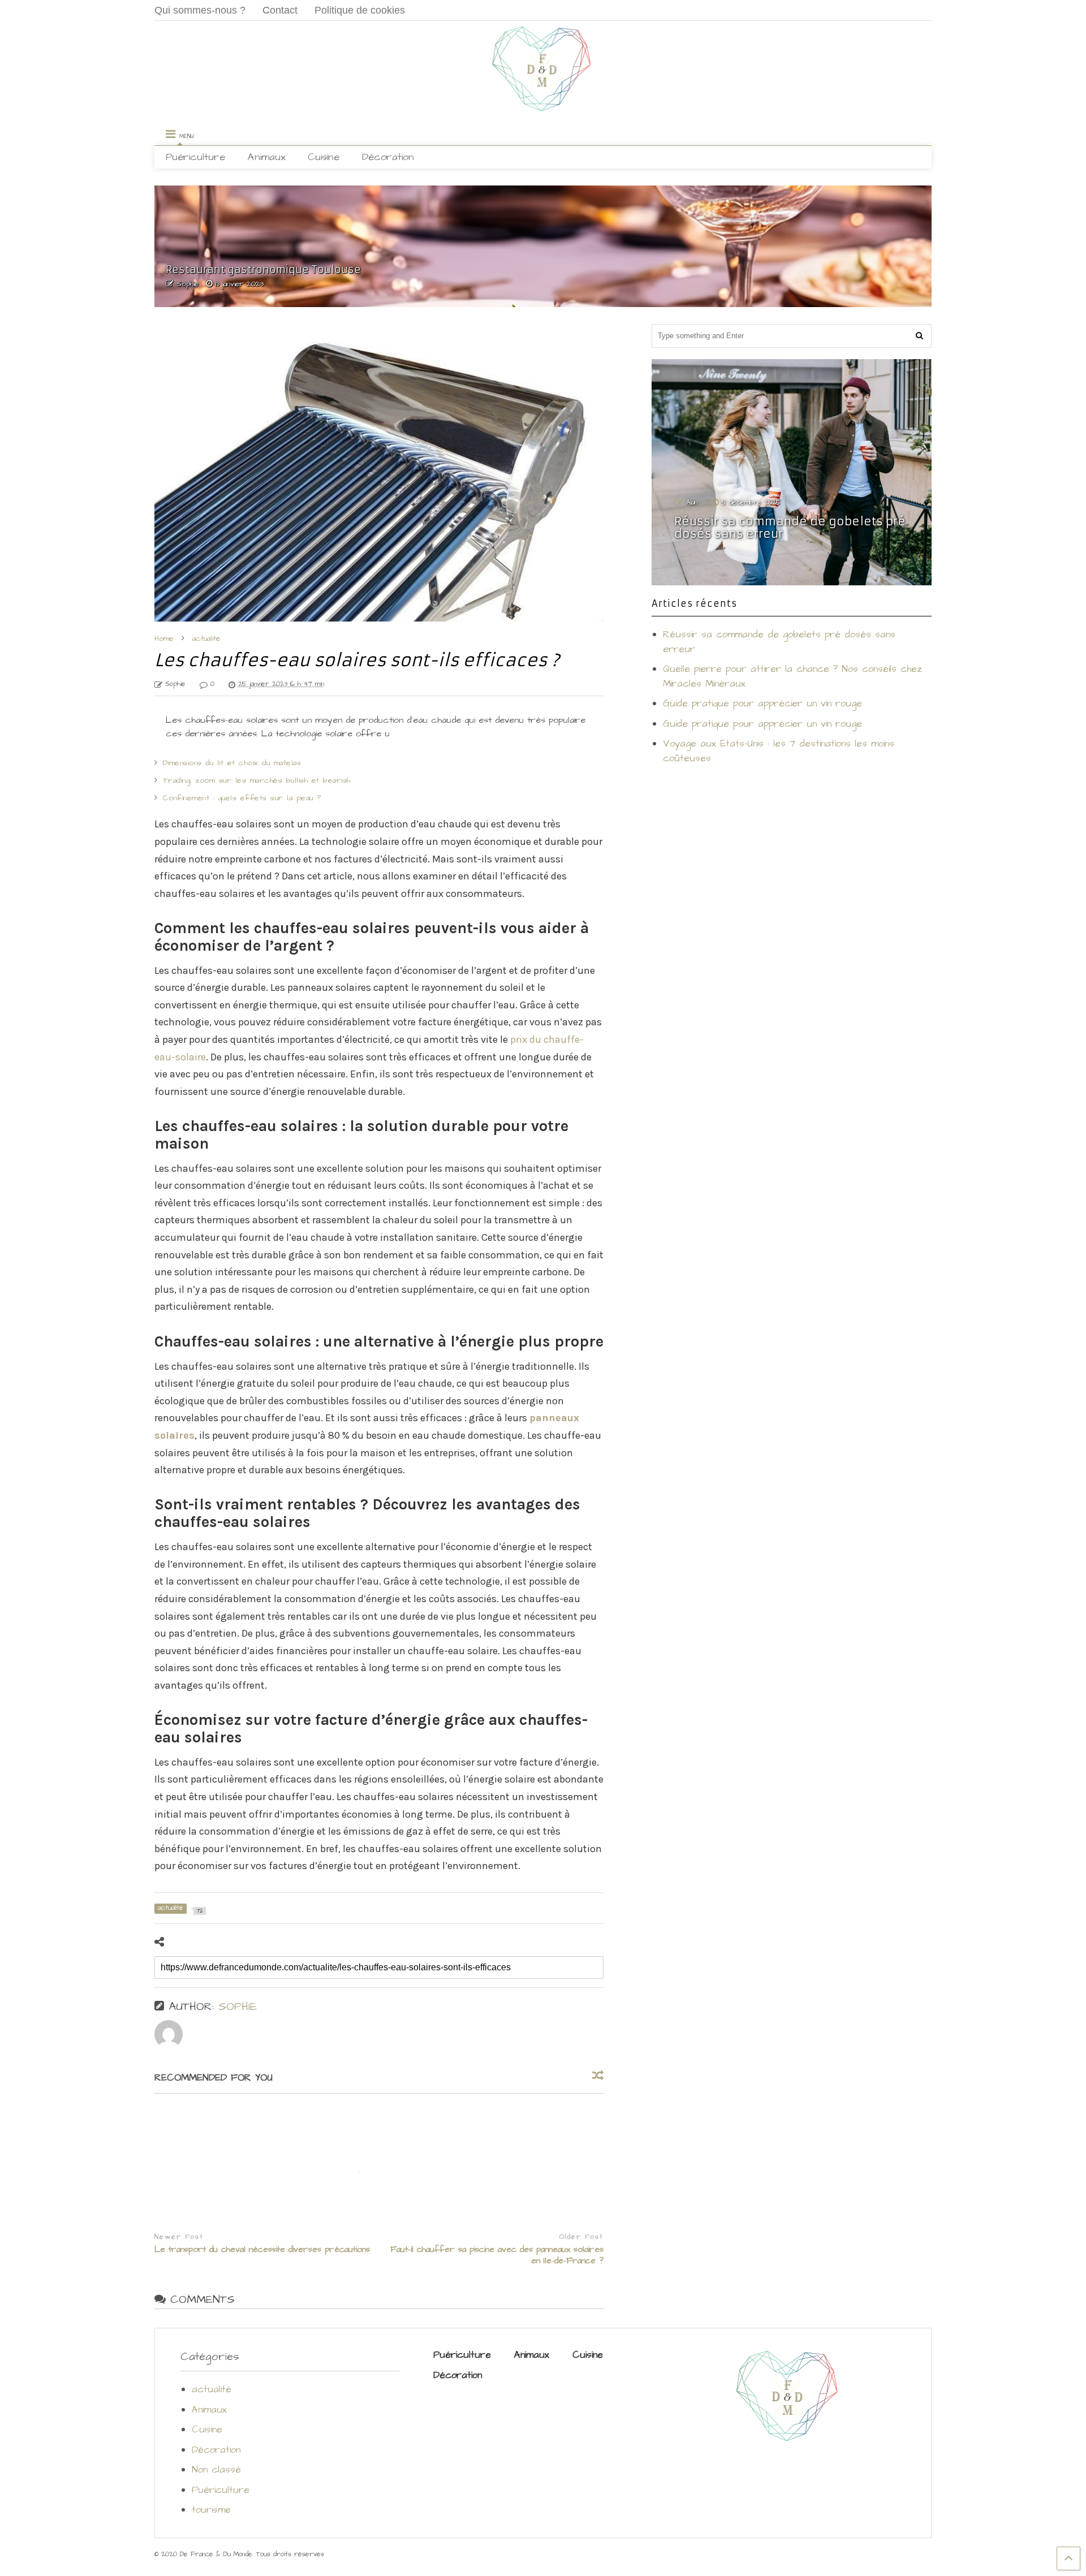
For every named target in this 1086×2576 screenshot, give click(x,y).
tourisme (211, 2510)
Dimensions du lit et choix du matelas (232, 763)
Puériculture (195, 157)
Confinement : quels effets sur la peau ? (242, 798)
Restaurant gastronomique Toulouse (263, 269)
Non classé (216, 2470)
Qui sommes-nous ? (200, 10)
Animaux (266, 157)
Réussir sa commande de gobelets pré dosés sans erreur (790, 528)
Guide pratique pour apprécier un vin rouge (762, 704)
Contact (280, 10)
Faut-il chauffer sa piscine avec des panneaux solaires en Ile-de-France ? (497, 2255)
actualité (212, 2389)
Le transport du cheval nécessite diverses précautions (262, 2250)
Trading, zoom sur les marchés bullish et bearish (257, 780)
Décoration (388, 157)
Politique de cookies (360, 10)
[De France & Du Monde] (543, 107)
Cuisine (324, 157)
